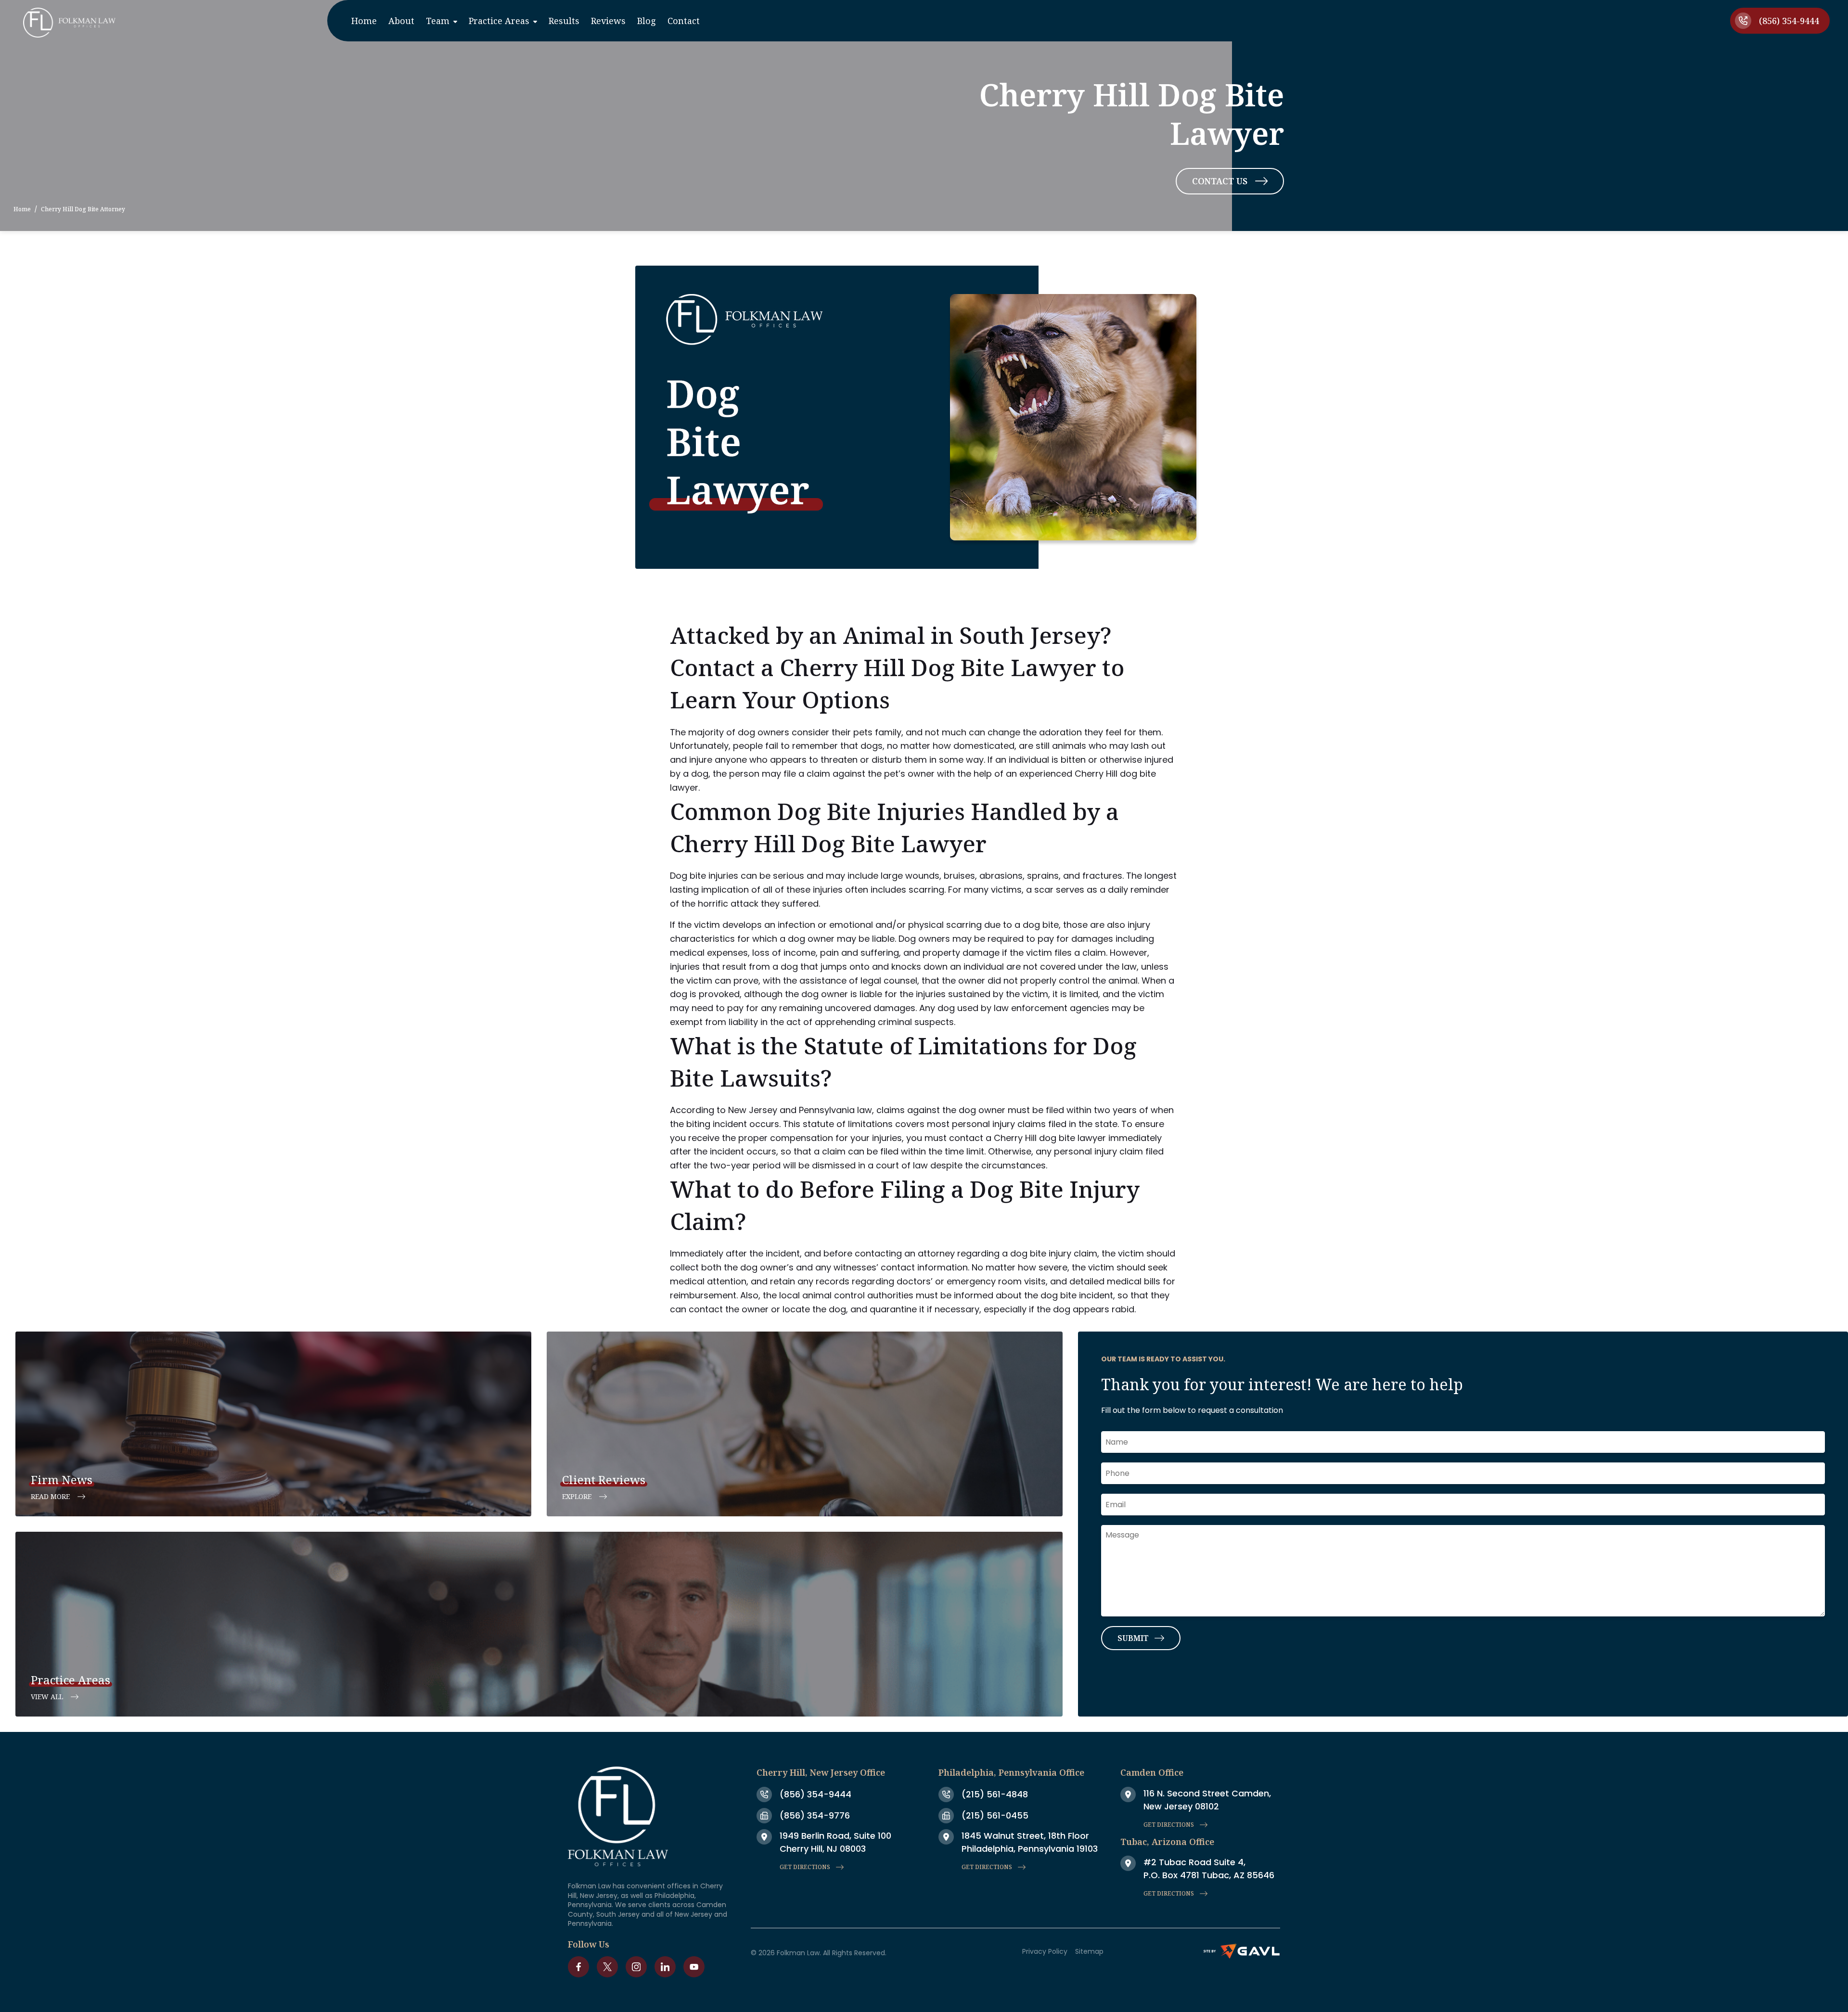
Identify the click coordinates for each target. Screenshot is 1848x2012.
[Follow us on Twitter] (607, 1967)
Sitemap (1089, 1951)
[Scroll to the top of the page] (41, 1963)
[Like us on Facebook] (578, 1967)
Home (22, 209)
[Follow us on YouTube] (694, 1967)
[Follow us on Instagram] (636, 1967)
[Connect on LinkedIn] (665, 1967)
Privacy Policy (1045, 1951)
